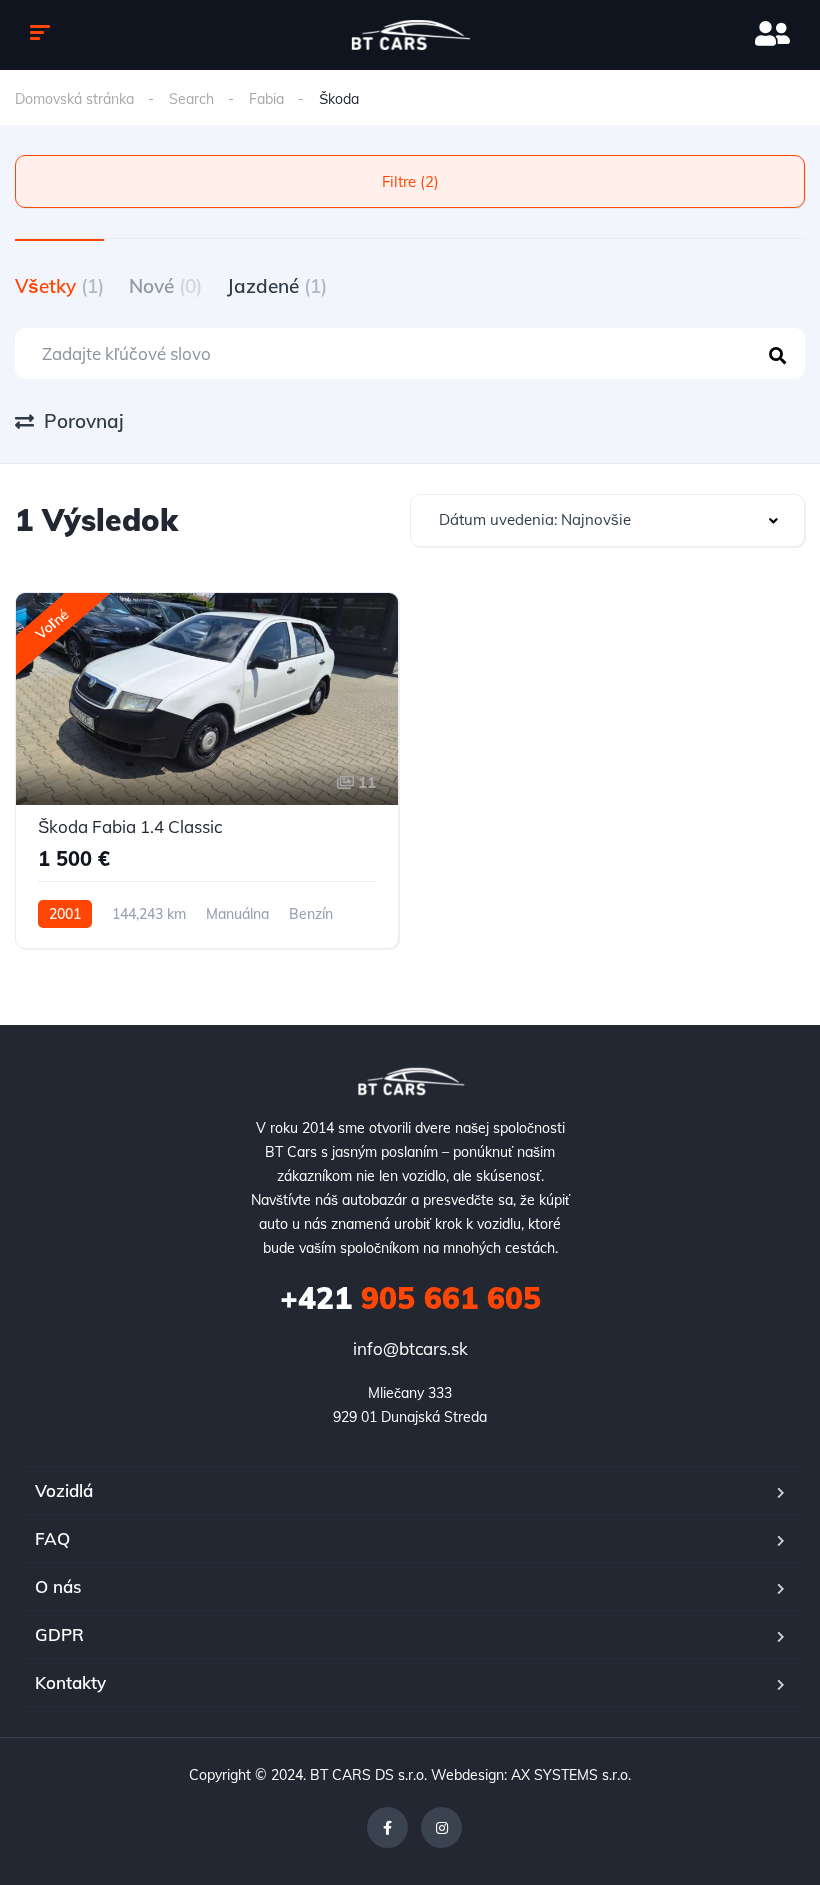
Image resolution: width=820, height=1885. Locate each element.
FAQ (52, 1538)
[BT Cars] (410, 35)
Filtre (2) (410, 181)
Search (191, 99)
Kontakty (70, 1682)
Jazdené (277, 286)
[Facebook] (387, 1827)
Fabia (266, 99)
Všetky (59, 286)
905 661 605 (410, 1298)
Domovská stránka (74, 99)
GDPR (59, 1634)
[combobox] (607, 520)
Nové (165, 286)
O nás (58, 1586)
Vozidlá (64, 1490)
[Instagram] (441, 1827)
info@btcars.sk (410, 1348)
